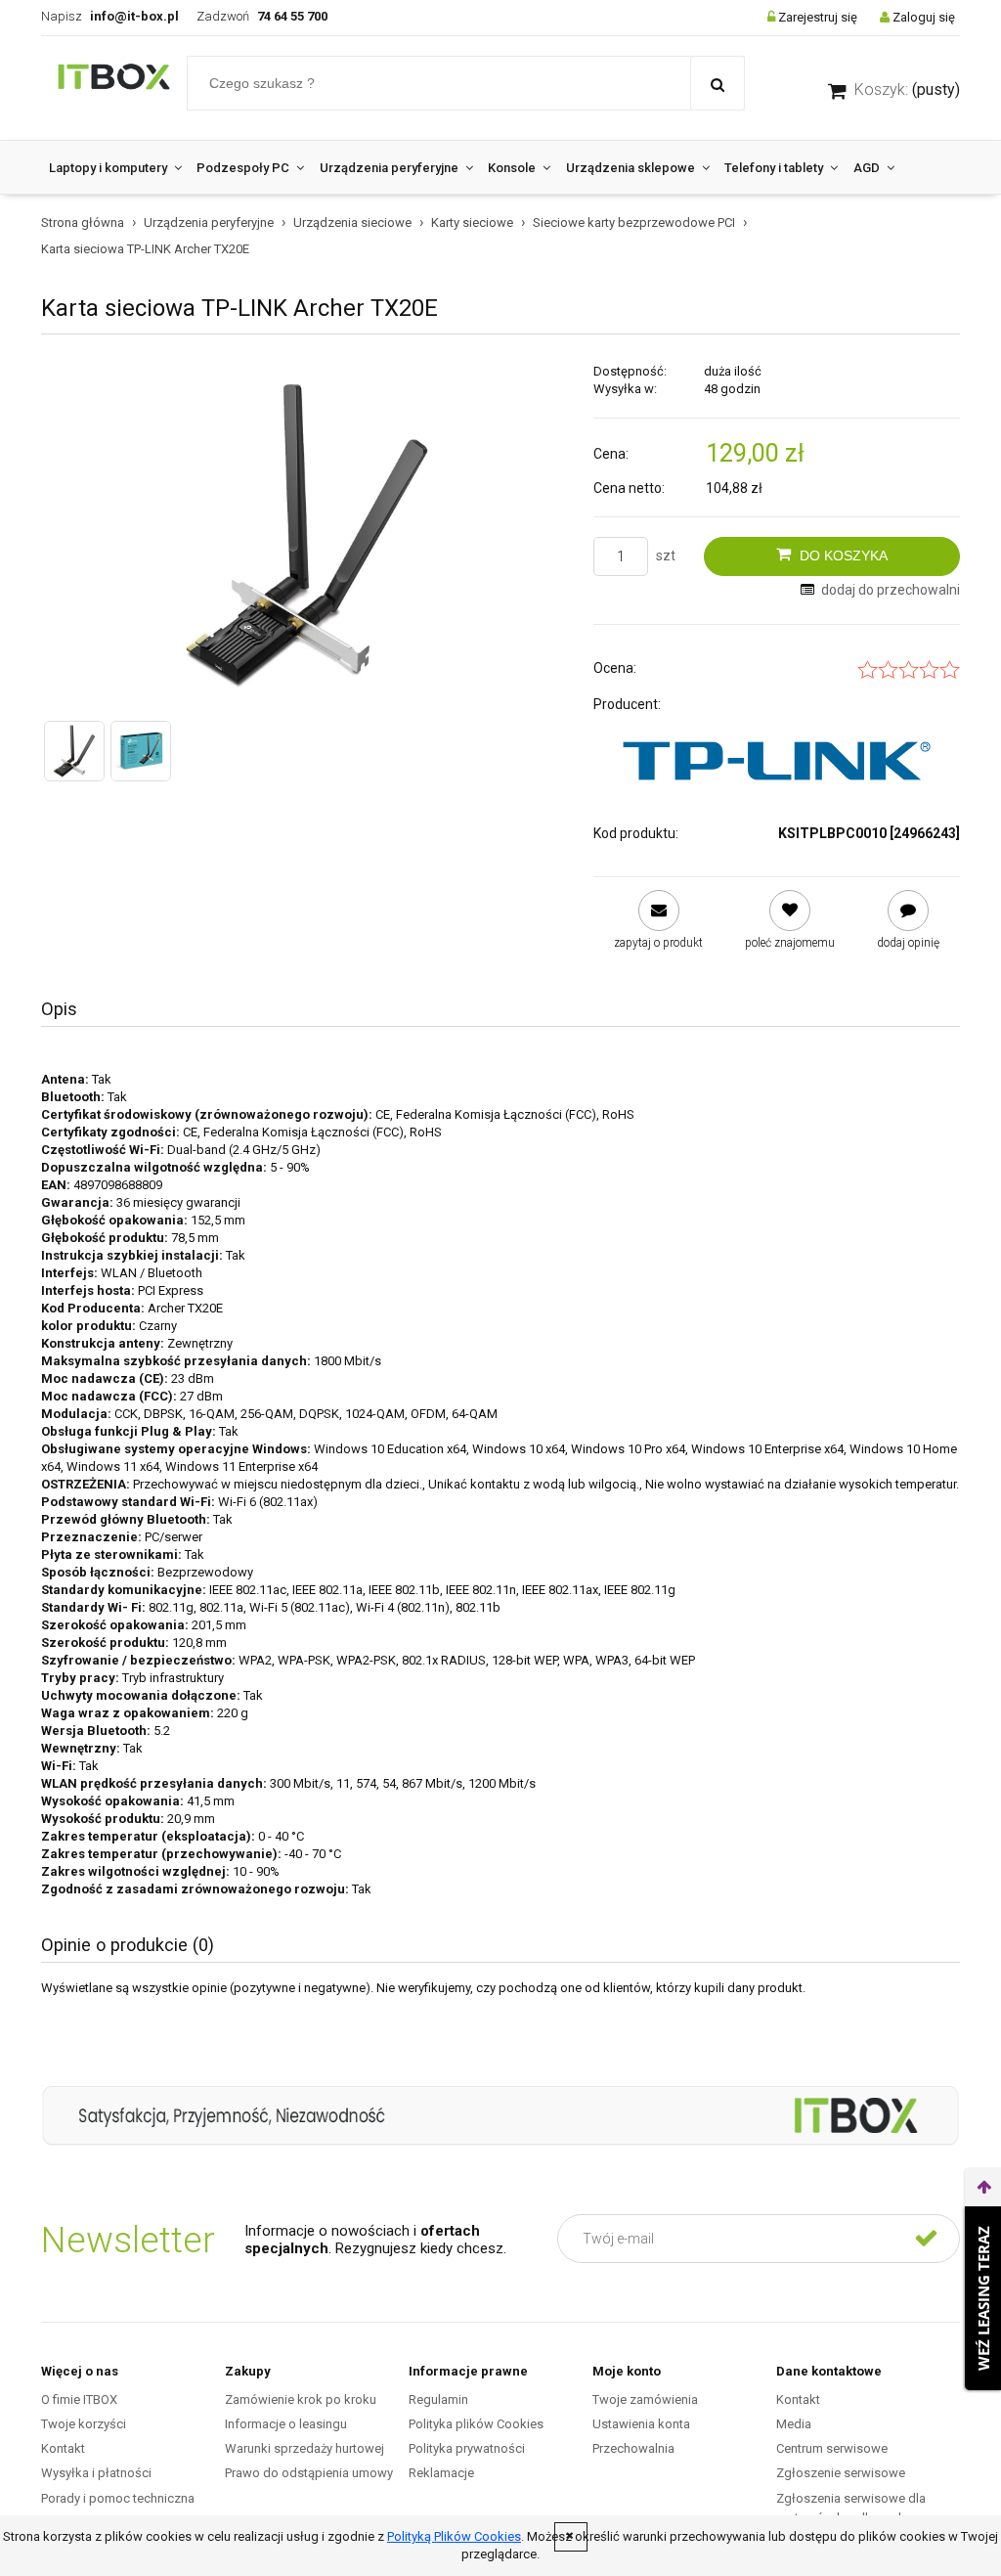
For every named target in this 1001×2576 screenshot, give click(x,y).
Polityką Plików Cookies (454, 2536)
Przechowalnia (633, 2448)
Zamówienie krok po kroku (301, 2399)
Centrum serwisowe (832, 2448)
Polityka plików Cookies (476, 2424)
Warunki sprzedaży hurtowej (305, 2448)
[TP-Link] (777, 761)
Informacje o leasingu (286, 2424)
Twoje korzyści (84, 2424)
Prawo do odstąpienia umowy (309, 2473)
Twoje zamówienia (645, 2399)
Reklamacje (441, 2473)
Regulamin (438, 2399)
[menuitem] (115, 168)
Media (794, 2424)
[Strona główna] (114, 88)
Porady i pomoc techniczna (118, 2498)
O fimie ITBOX (79, 2399)
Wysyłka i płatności (96, 2473)
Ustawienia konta (641, 2424)
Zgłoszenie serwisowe (841, 2473)
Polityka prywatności (467, 2448)
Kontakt (63, 2448)
